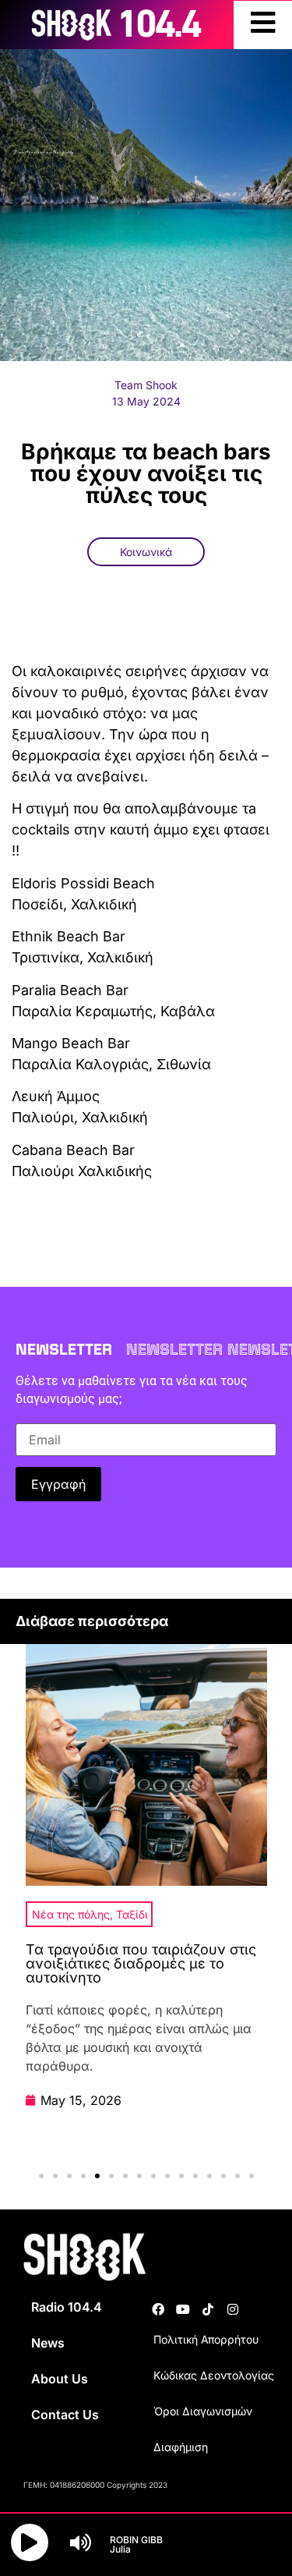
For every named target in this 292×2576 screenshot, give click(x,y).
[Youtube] (183, 2309)
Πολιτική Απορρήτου (206, 2339)
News (48, 2343)
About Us (60, 2379)
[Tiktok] (208, 2309)
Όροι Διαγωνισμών (203, 2411)
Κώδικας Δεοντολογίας (214, 2375)
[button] (41, 2176)
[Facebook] (158, 2309)
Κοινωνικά (146, 552)
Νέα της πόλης (71, 1914)
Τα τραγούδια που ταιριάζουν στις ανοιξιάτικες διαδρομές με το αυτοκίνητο (141, 1963)
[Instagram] (233, 2309)
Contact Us (65, 2415)
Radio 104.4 (67, 2307)
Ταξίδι (132, 1914)
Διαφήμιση (181, 2447)
